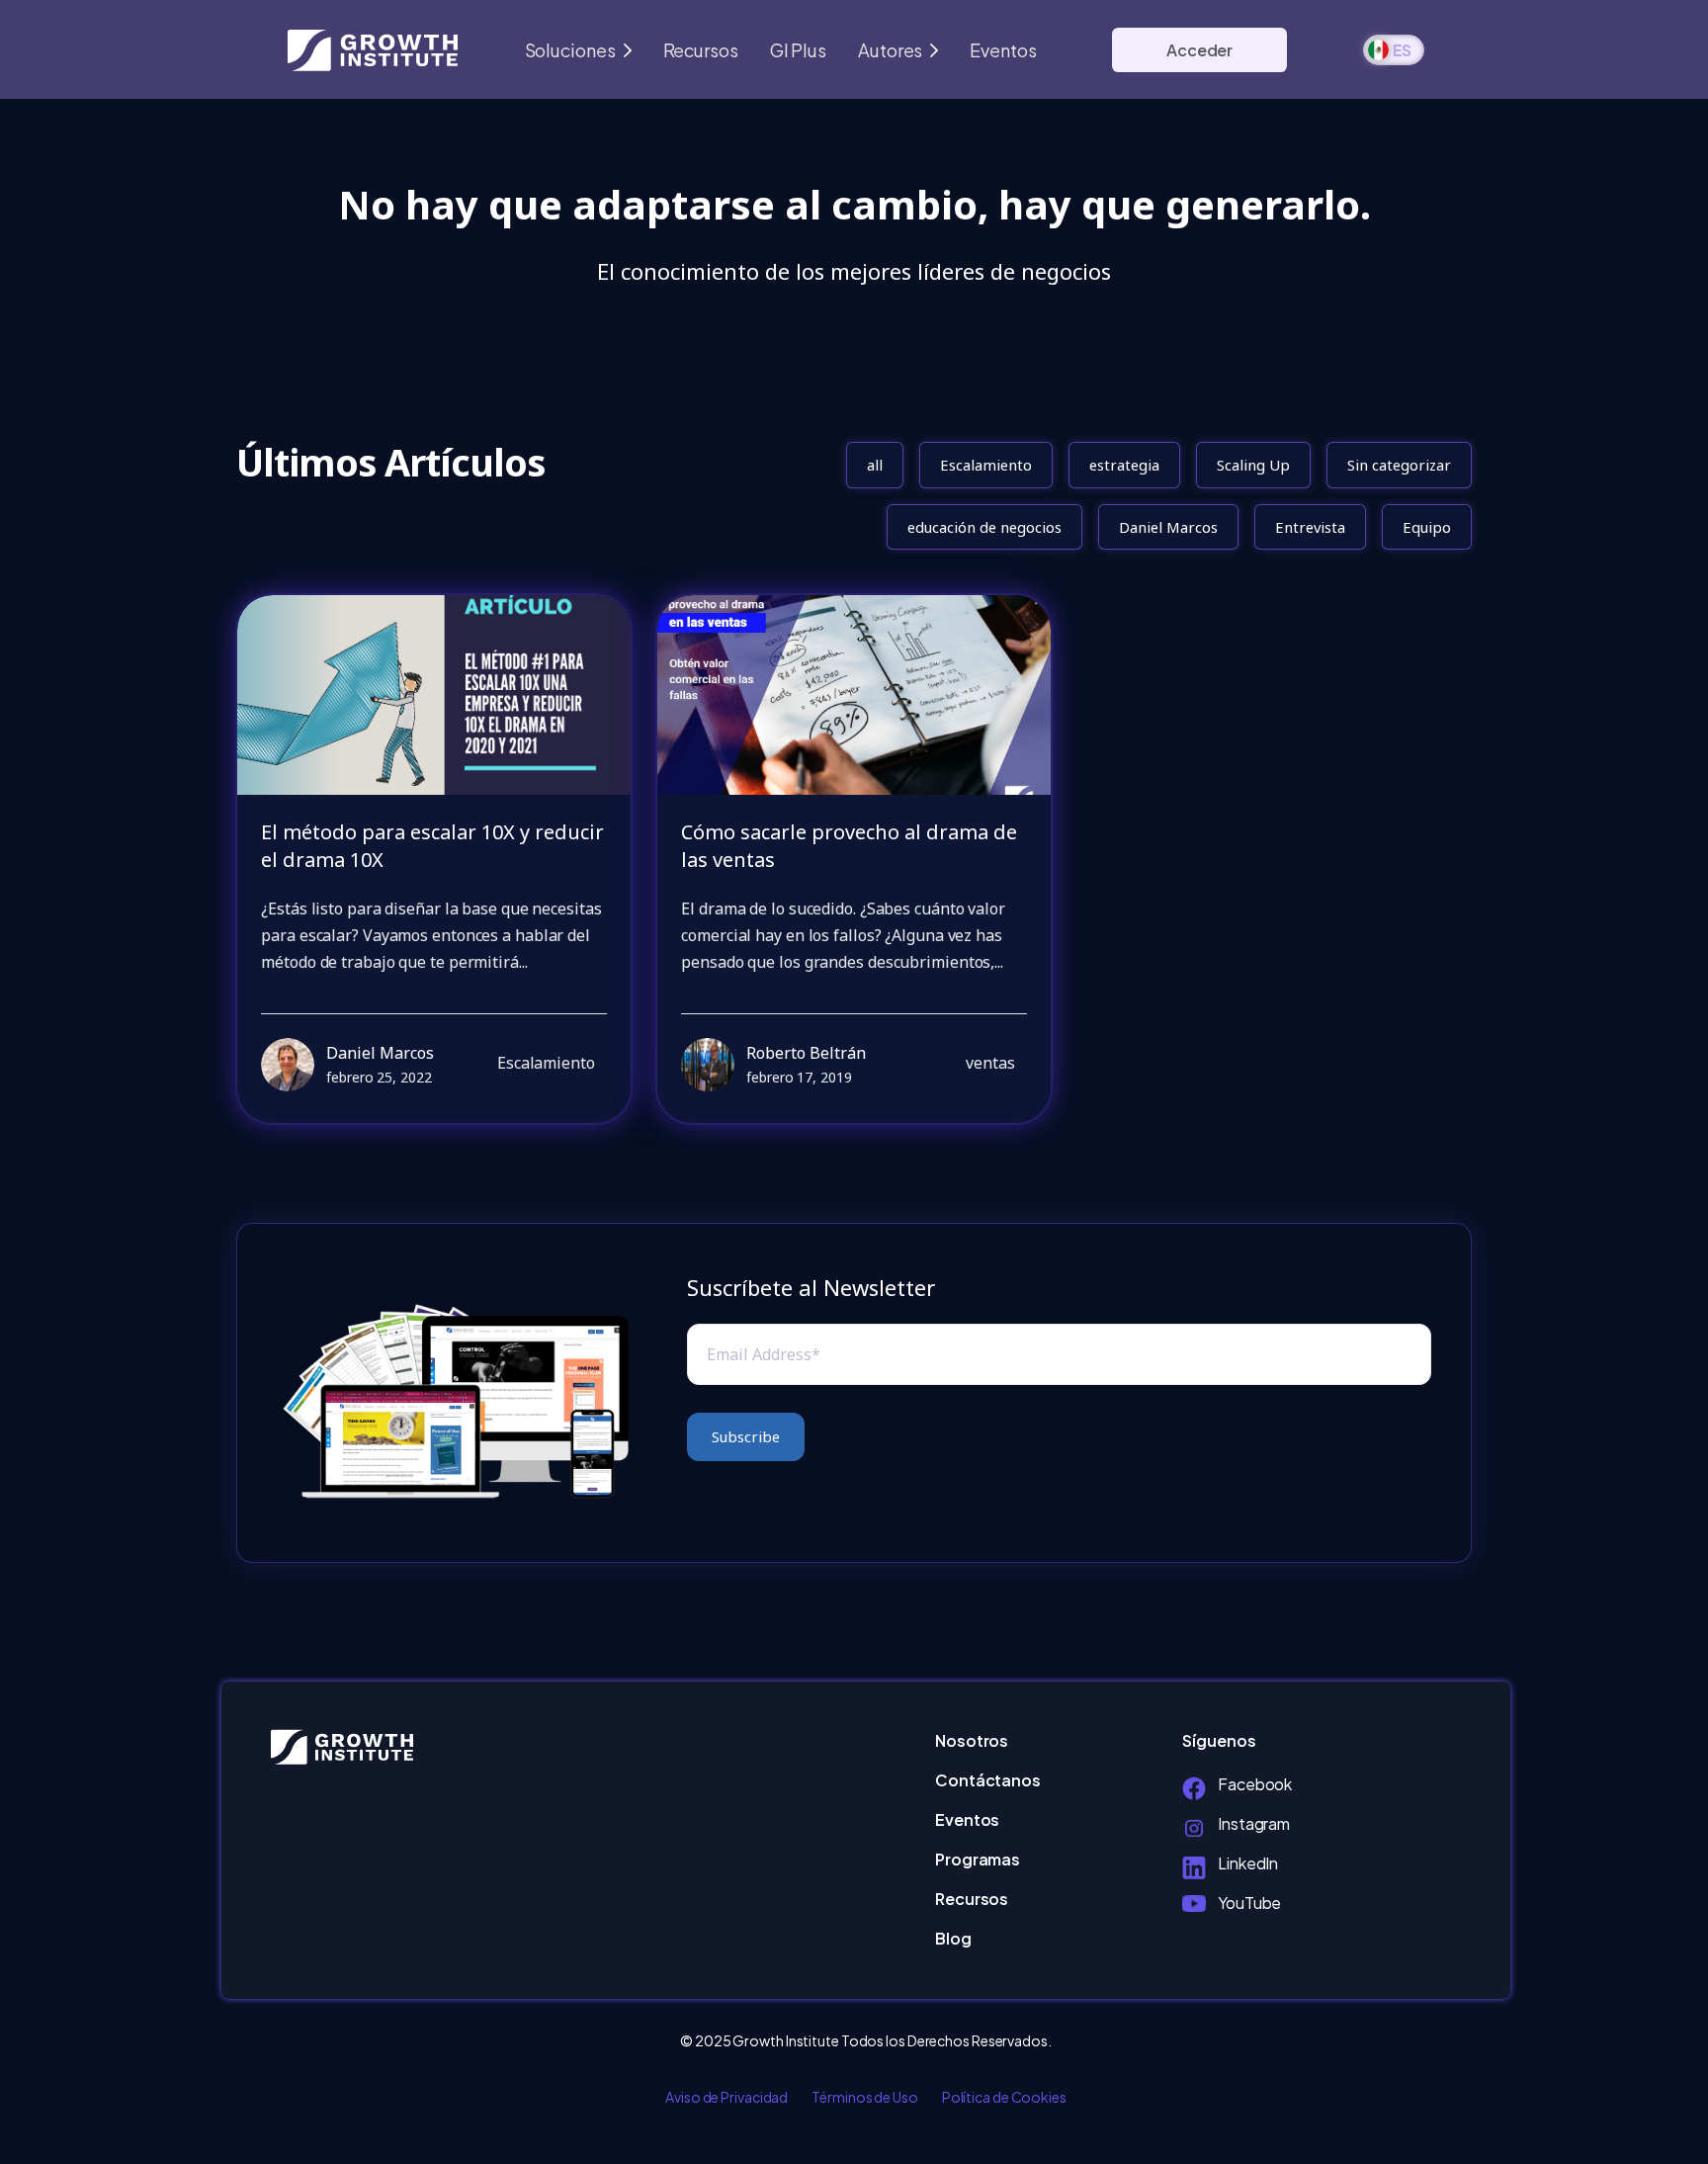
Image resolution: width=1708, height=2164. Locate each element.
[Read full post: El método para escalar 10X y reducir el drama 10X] (434, 695)
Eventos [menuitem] (967, 1819)
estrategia (1124, 465)
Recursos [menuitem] (972, 1899)
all (875, 465)
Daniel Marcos (1168, 527)
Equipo (1427, 527)
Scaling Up (1253, 465)
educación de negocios (984, 527)
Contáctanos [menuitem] (988, 1780)
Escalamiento (986, 465)
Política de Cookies (1004, 2097)
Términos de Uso (865, 2097)
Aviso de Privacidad (726, 2097)
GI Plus (798, 50)
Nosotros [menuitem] (972, 1740)
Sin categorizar (1399, 465)
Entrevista (1310, 527)
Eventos (1003, 50)
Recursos (701, 50)
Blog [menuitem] (953, 1938)
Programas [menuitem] (978, 1859)
